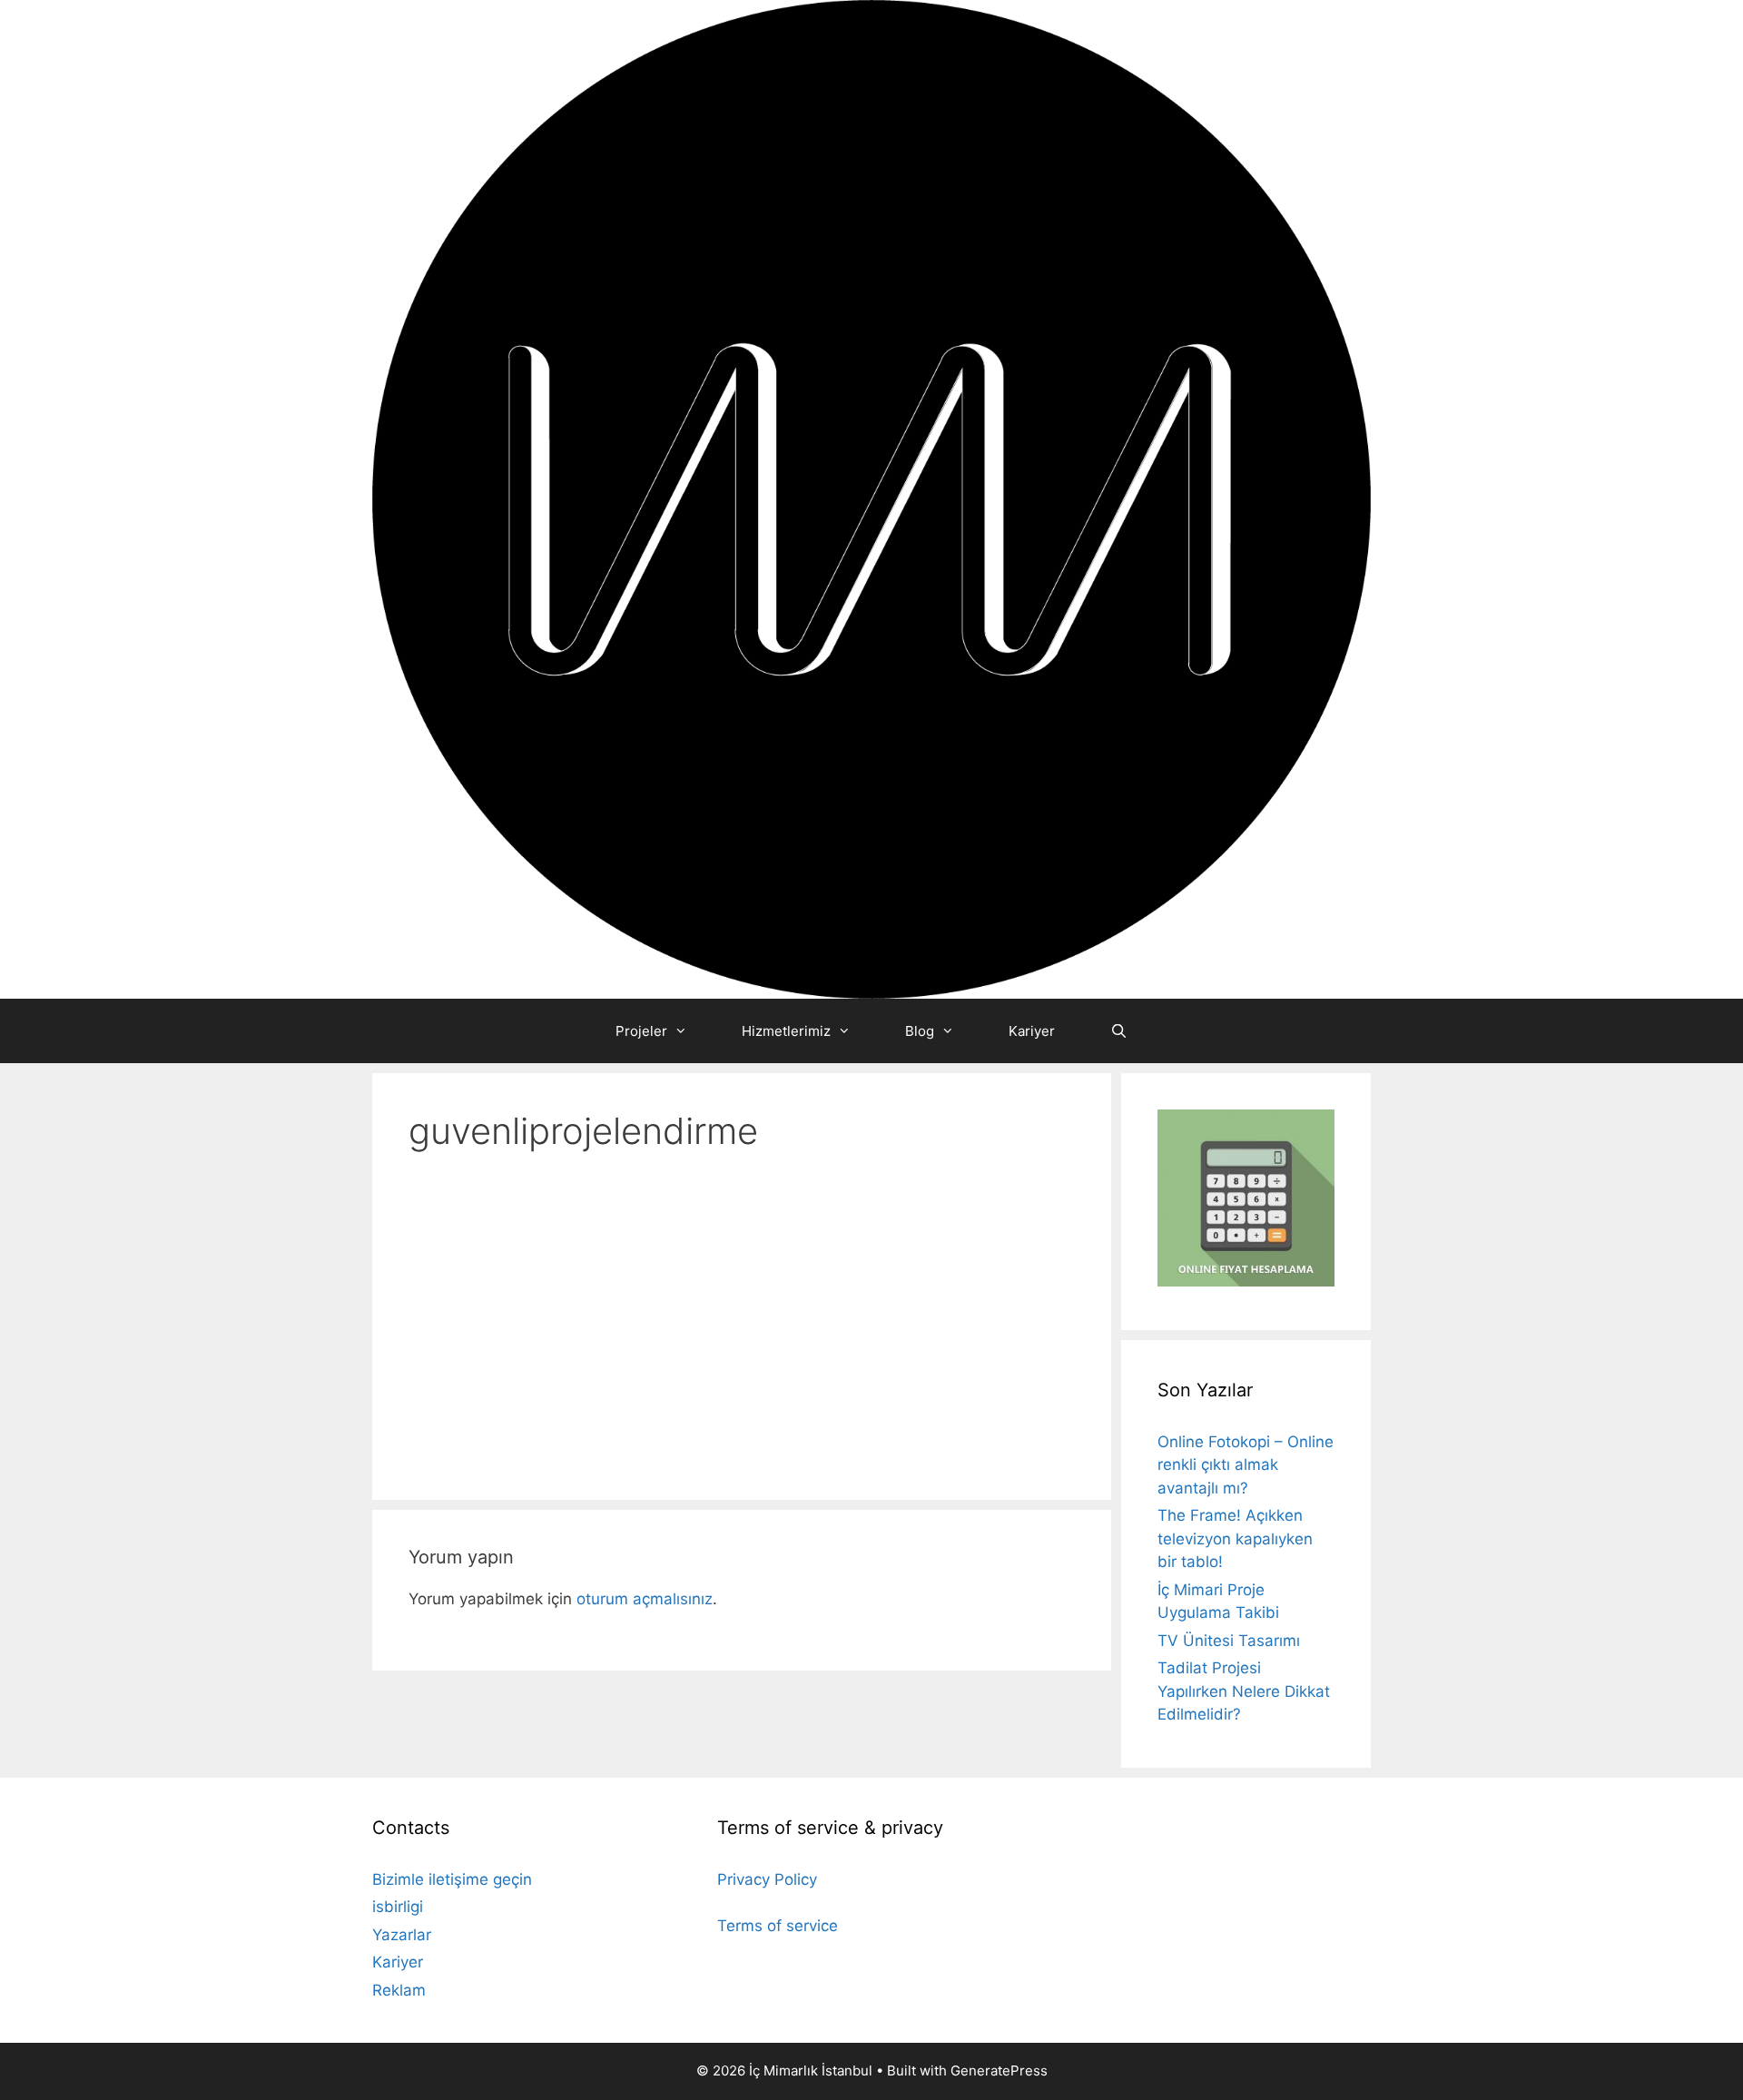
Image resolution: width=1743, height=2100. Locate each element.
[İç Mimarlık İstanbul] (871, 498)
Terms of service (778, 1926)
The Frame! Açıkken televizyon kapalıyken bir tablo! (1235, 1538)
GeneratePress (999, 2070)
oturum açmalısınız (645, 1599)
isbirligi (398, 1907)
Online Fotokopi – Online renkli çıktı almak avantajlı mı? (1246, 1465)
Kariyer (1032, 1031)
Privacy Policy (767, 1879)
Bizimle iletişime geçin (452, 1879)
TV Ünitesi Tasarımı (1229, 1641)
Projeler (641, 1031)
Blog (920, 1031)
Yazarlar (402, 1935)
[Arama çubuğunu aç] (1118, 1031)
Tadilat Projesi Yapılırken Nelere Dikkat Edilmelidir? (1244, 1691)
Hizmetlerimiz (786, 1031)
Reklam (399, 1990)
